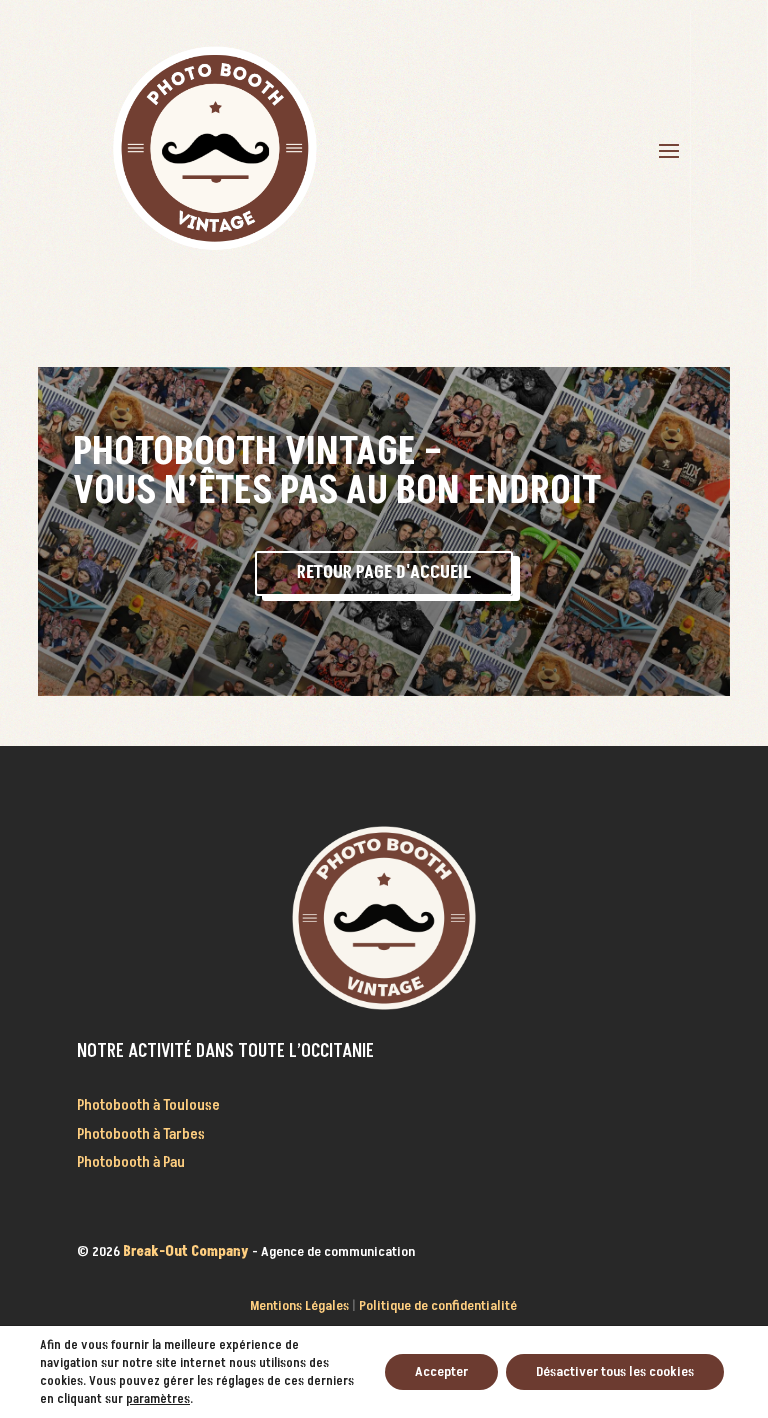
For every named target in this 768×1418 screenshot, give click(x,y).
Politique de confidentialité (438, 1305)
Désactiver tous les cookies (615, 1371)
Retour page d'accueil (384, 572)
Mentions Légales (299, 1305)
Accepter (441, 1371)
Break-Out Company (187, 1251)
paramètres (158, 1399)
